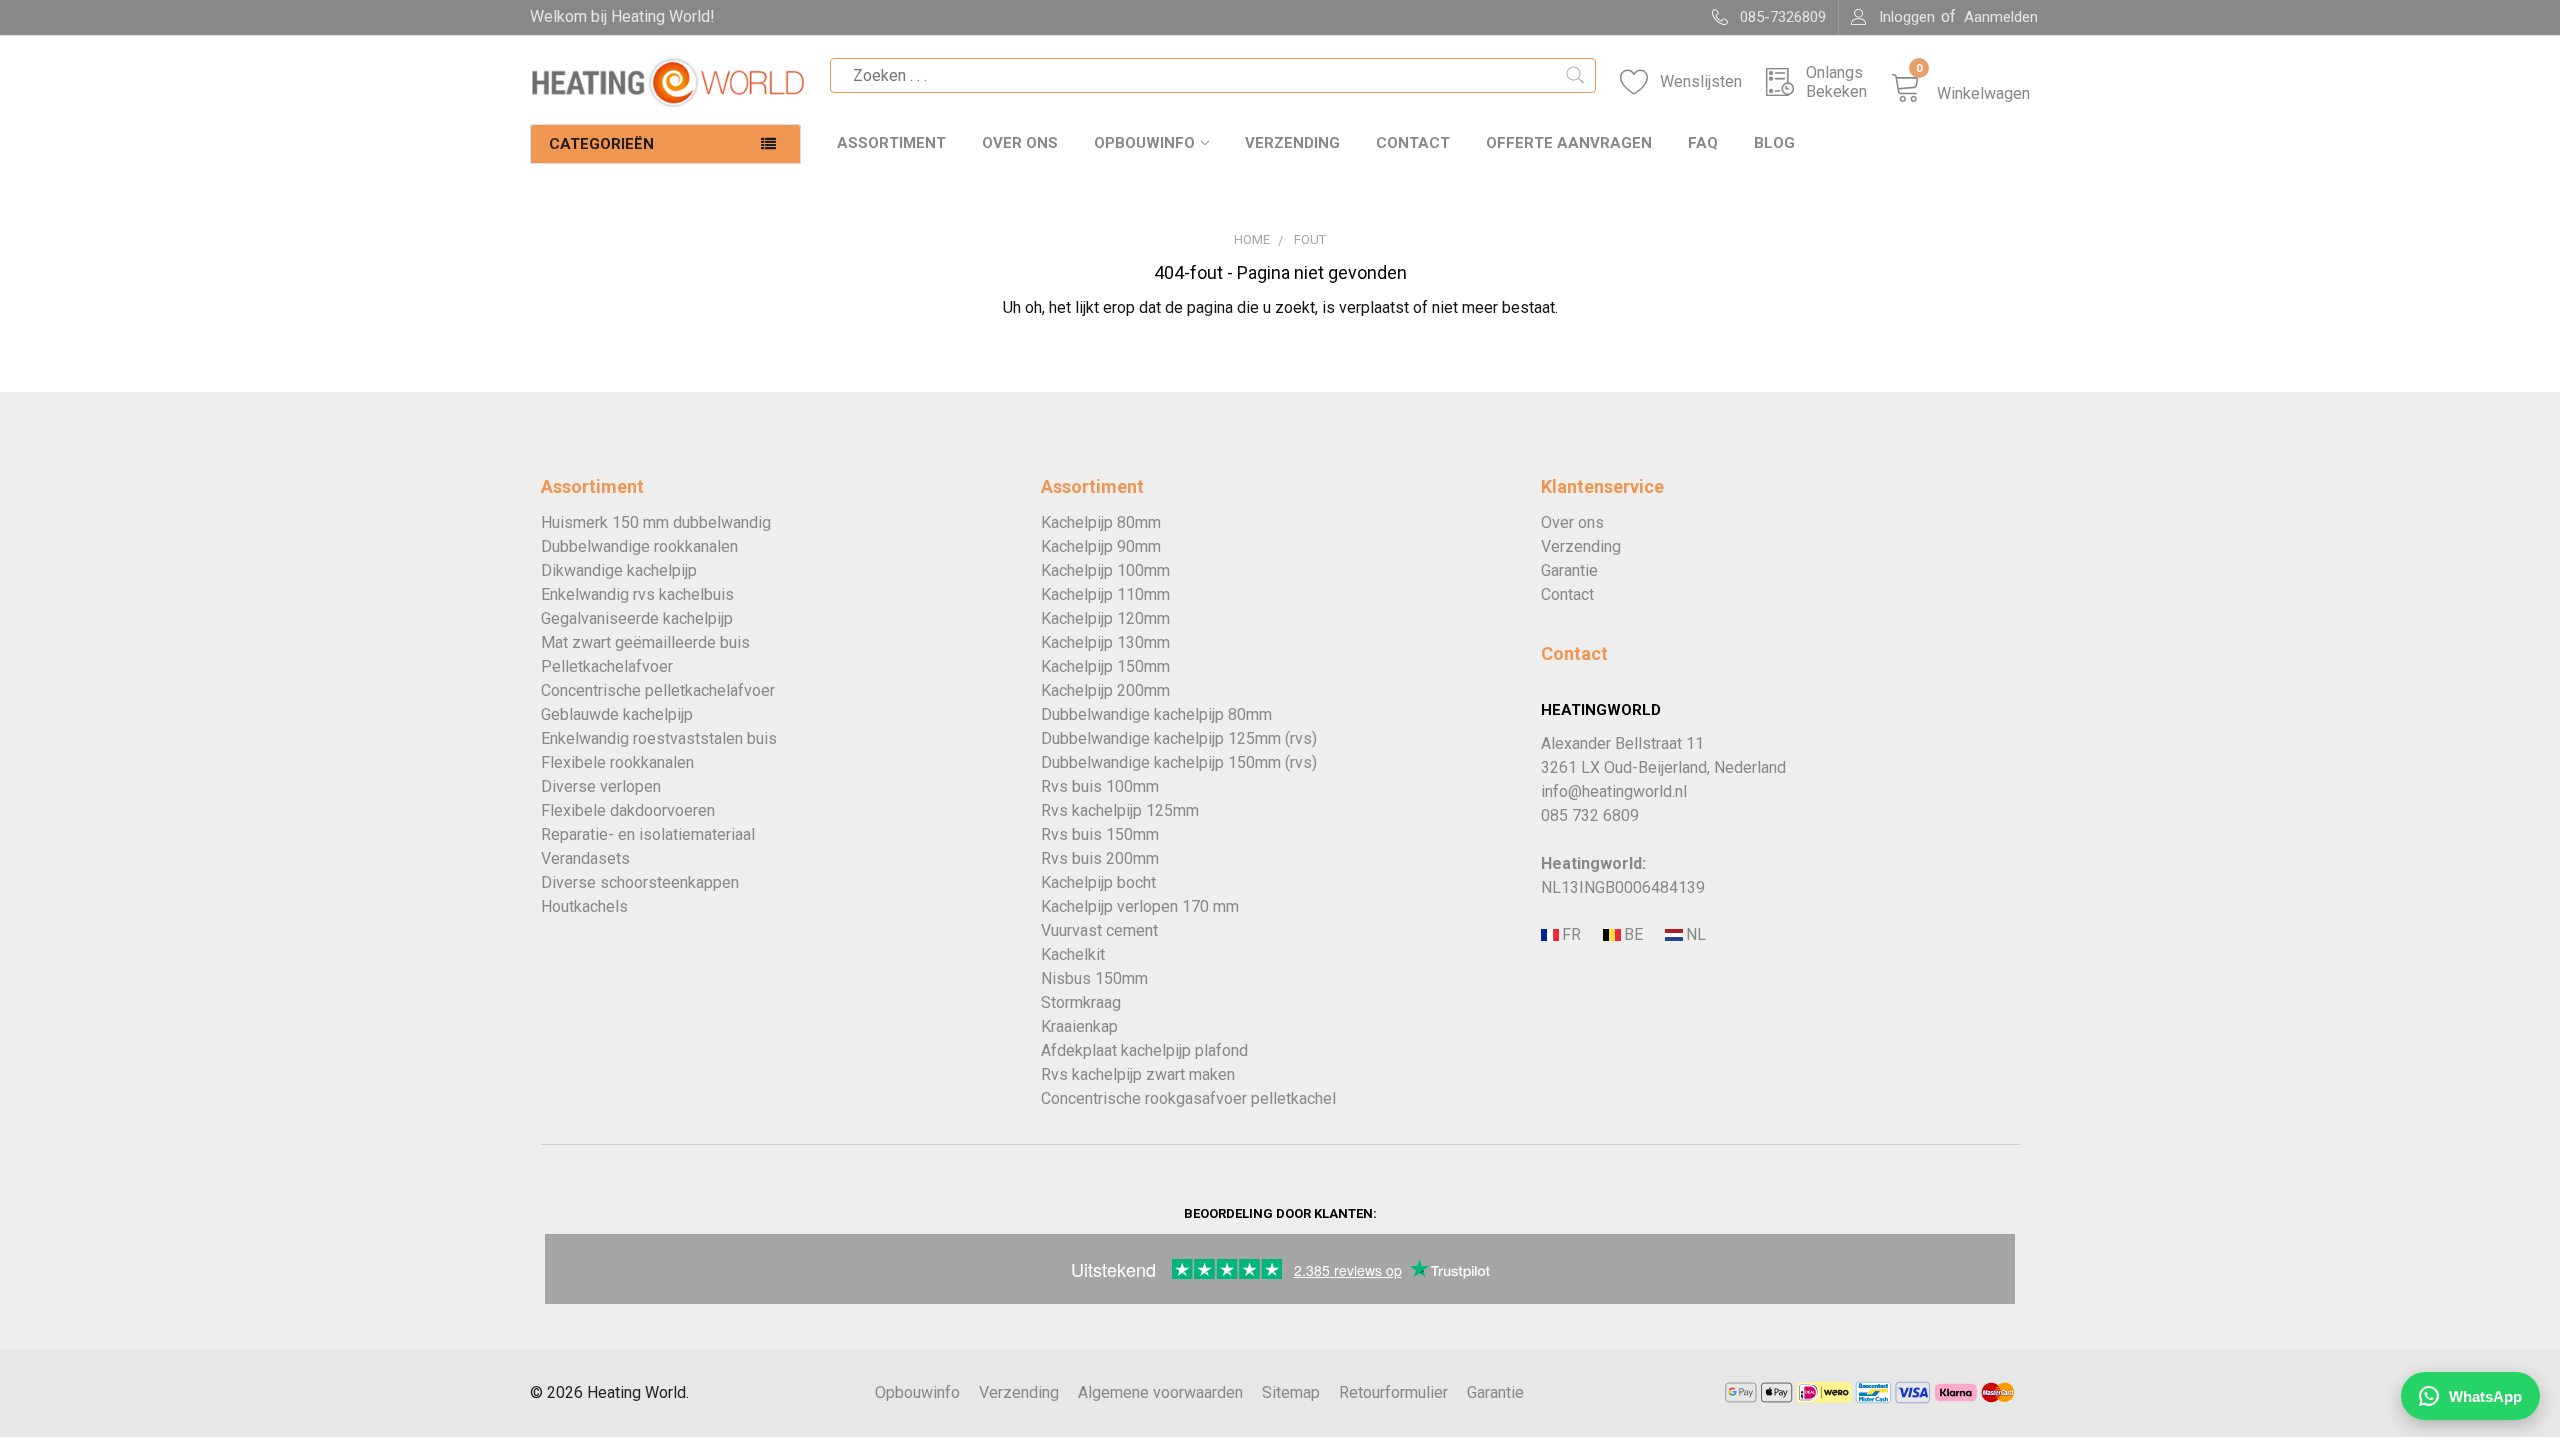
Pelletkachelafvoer (607, 666)
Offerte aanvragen (1569, 143)
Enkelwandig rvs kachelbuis (637, 594)
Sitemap (1291, 1392)
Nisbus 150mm (1094, 978)
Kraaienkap (1079, 1026)
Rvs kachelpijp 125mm (1120, 810)
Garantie (1569, 570)
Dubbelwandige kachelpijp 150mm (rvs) (1179, 762)
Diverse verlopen (601, 786)
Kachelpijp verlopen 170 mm (1140, 906)
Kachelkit (1073, 954)
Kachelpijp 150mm (1105, 666)
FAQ (1703, 143)
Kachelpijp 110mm (1105, 594)
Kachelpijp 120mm (1105, 618)
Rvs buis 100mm (1100, 786)
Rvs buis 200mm (1100, 858)
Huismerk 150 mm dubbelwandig (656, 522)
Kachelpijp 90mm (1101, 546)
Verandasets (585, 858)
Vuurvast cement (1099, 930)
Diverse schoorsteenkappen (640, 882)
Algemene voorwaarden (1160, 1392)
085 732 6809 (1590, 815)
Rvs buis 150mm (1100, 834)
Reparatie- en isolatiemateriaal (648, 834)
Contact (1413, 143)
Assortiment (891, 143)
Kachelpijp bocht (1098, 882)
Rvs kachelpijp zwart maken (1138, 1074)
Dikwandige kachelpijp (619, 570)
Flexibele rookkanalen (617, 762)
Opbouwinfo (1144, 143)
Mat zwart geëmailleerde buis (645, 642)
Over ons (1020, 143)
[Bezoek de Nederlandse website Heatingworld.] (1632, 935)
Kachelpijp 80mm (1101, 522)
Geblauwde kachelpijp (617, 714)
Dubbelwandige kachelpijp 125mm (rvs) (1179, 738)
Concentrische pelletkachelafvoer (658, 690)
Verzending (1292, 143)
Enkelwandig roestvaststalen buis (659, 738)
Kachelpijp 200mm (1105, 690)
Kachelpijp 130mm (1105, 642)
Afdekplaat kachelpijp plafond (1144, 1050)
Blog (1774, 143)
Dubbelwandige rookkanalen (639, 546)
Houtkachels (584, 906)
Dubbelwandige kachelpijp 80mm (1156, 714)
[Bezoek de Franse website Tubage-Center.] (1570, 935)
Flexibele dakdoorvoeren (628, 810)
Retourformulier (1393, 1392)
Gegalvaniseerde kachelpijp (637, 618)
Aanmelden (2001, 17)
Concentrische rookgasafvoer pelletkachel (1188, 1098)
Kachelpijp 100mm (1105, 570)
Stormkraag (1081, 1002)
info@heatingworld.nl (1614, 791)
